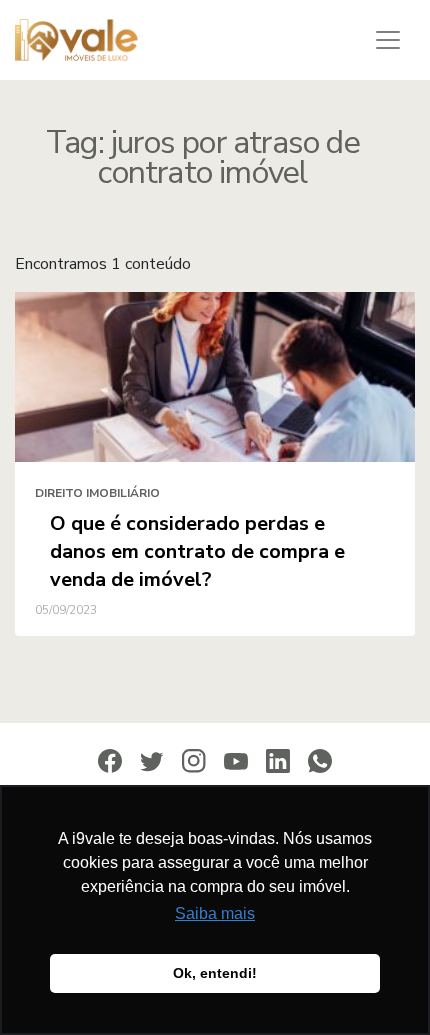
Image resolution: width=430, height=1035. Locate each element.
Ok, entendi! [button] (215, 973)
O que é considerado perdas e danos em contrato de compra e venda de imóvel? (197, 551)
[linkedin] (278, 760)
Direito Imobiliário (97, 493)
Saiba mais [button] (215, 913)
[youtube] (236, 761)
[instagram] (194, 760)
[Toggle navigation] (388, 40)
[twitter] (152, 761)
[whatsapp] (320, 760)
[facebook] (110, 760)
